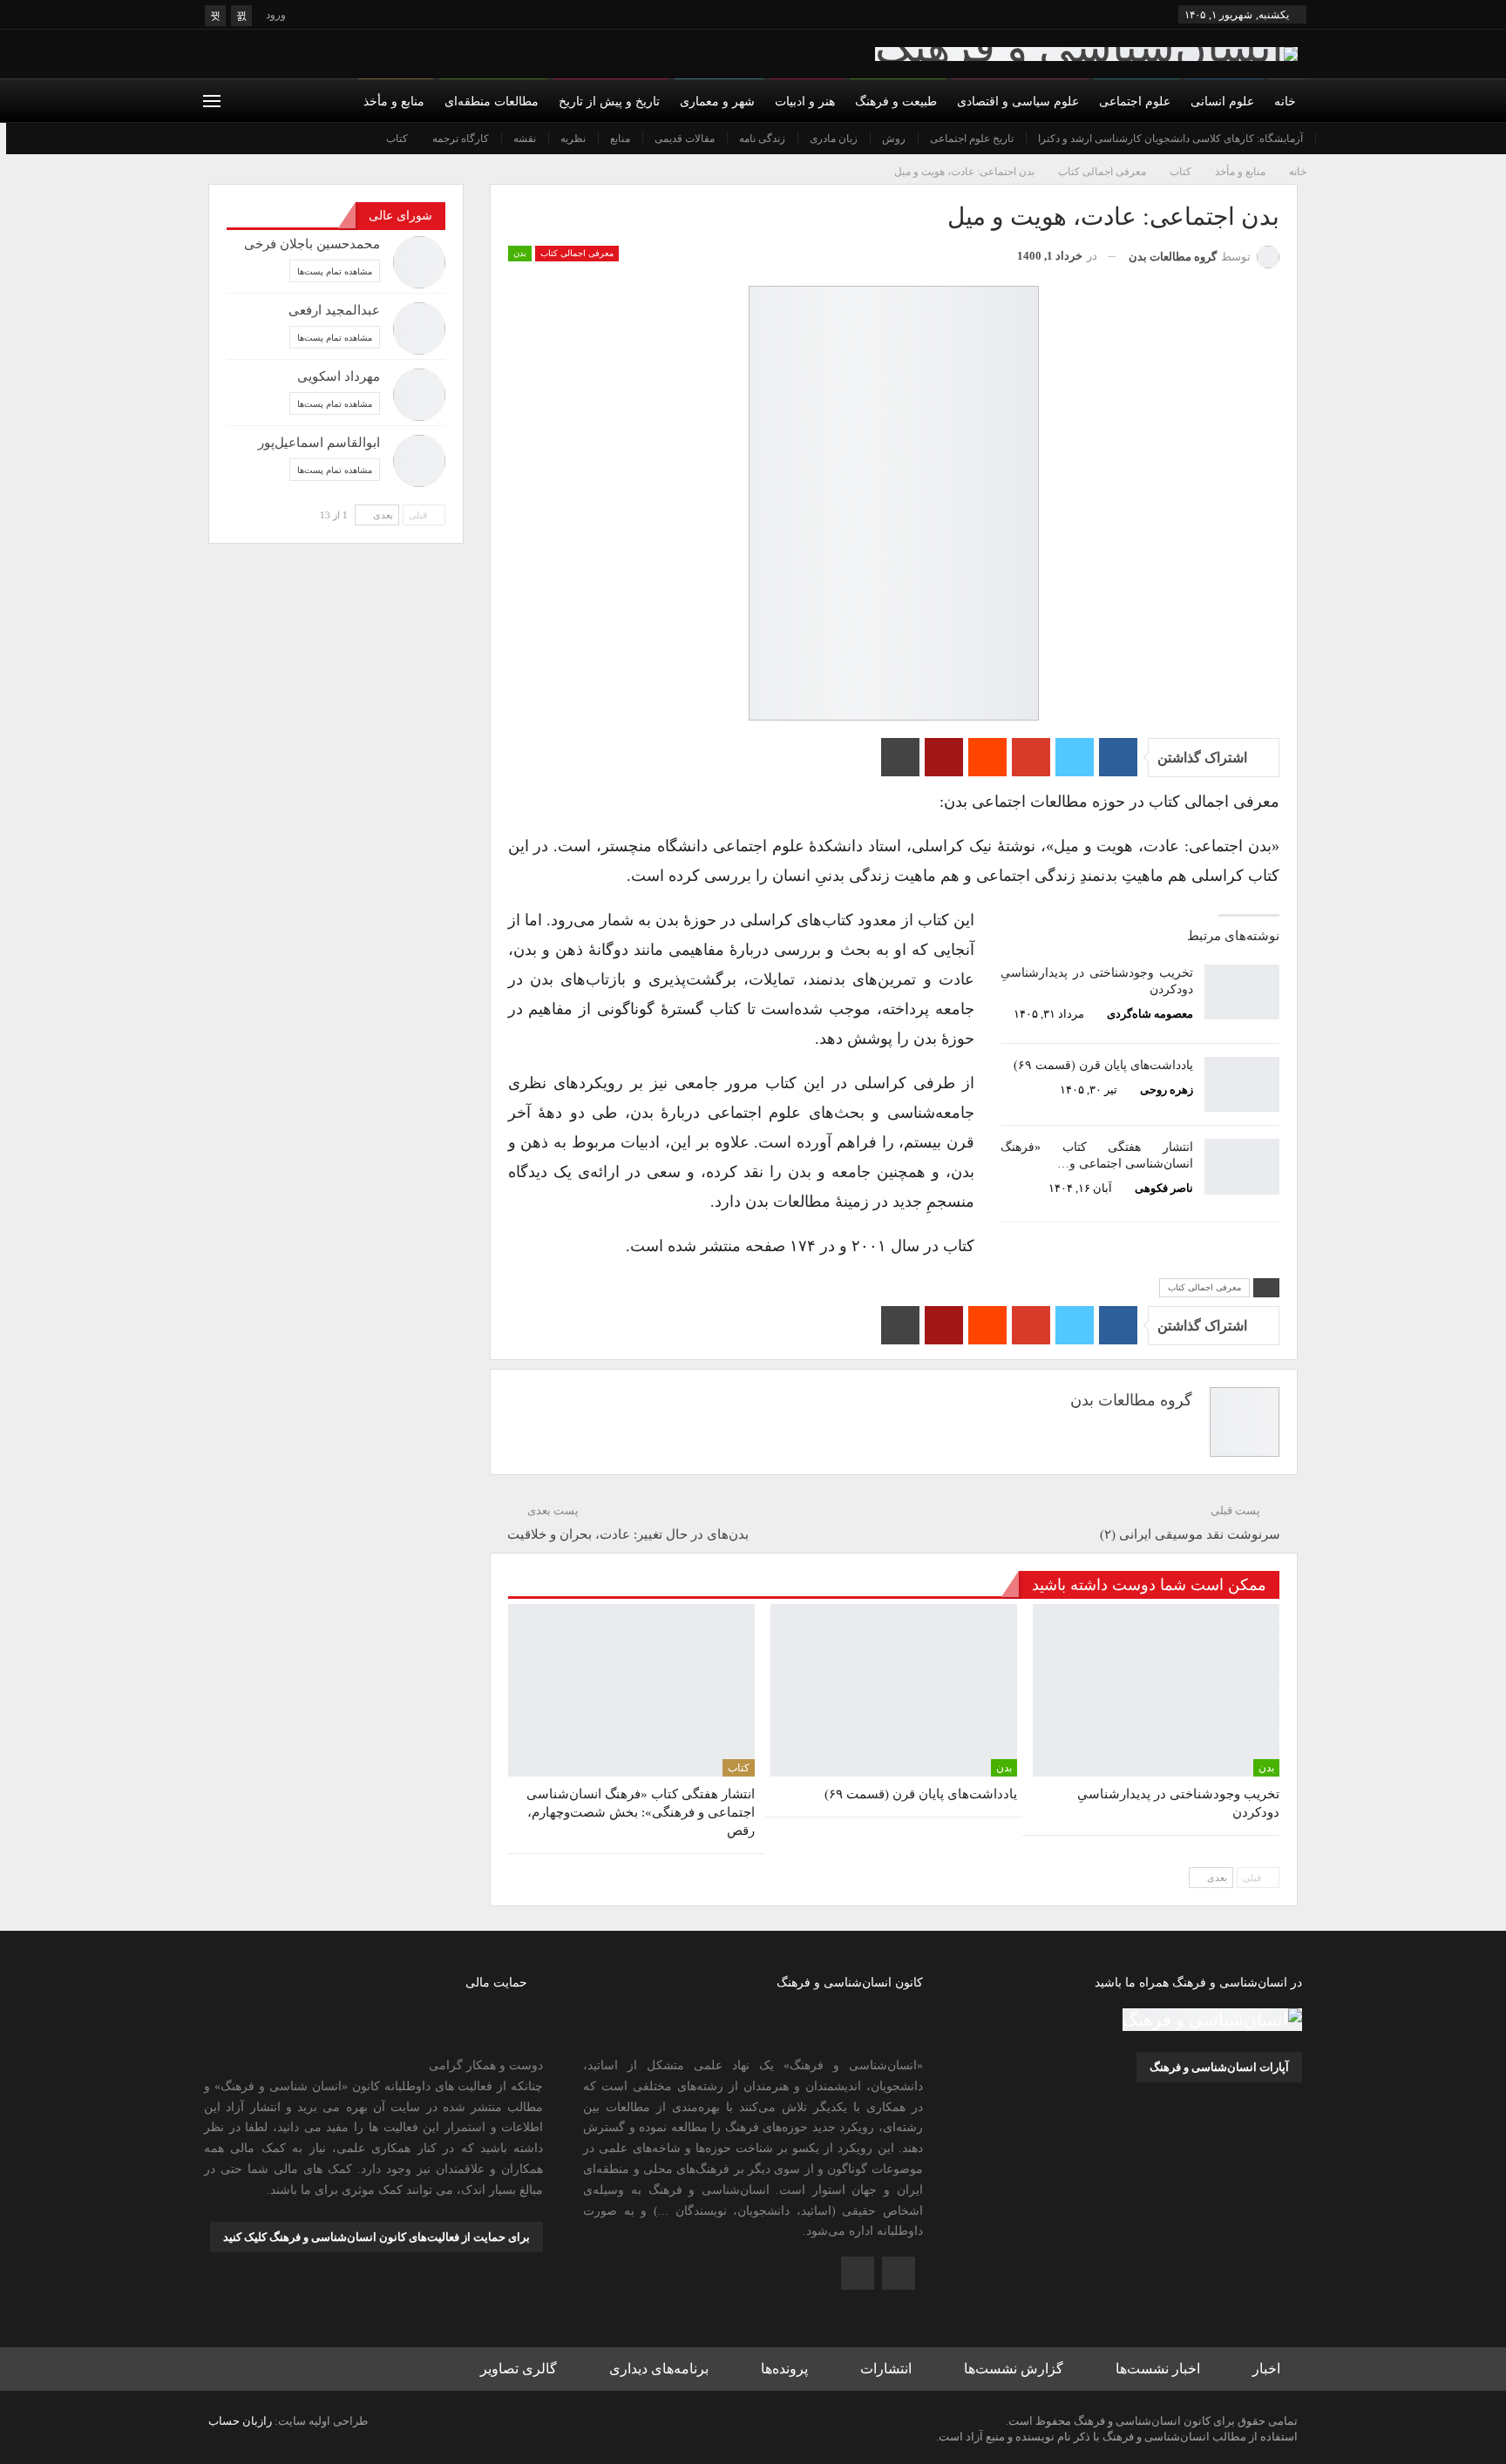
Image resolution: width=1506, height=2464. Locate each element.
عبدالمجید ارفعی (334, 310)
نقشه (525, 139)
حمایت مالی (863, 139)
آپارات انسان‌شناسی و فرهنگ (1219, 2067)
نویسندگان (1140, 139)
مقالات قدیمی (685, 139)
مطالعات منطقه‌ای (492, 102)
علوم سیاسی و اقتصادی (1018, 102)
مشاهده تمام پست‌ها (335, 271)
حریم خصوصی (781, 139)
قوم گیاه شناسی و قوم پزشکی (976, 139)
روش (894, 139)
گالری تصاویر (519, 2369)
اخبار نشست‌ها (1158, 2369)
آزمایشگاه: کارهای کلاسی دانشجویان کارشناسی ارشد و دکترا (1170, 139)
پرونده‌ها (784, 2369)
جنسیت (1172, 139)
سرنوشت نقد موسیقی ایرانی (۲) (1190, 1534)
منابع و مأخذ (394, 102)
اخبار (1266, 2369)
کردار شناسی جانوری (782, 139)
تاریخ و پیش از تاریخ (609, 102)
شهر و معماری (717, 102)
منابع (620, 139)
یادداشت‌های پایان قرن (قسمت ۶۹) (1103, 1065)
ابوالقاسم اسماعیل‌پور (319, 443)
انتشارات (886, 2369)
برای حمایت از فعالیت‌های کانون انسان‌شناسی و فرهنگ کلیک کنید (376, 2237)
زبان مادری (834, 139)
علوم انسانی (1222, 102)
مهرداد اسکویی (339, 376)
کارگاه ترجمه (461, 139)
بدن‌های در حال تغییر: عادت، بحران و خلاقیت (628, 1534)
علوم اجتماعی (1135, 102)
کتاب (397, 139)
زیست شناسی (1099, 139)
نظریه (573, 139)
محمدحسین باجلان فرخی (312, 244)
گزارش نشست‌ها (1014, 2369)
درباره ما (1284, 139)
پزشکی (868, 139)
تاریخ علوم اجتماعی (972, 139)
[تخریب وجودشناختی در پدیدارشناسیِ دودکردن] (1242, 992)
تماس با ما (936, 139)
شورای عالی (1214, 139)
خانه (1285, 102)
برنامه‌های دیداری (659, 2369)
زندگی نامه (762, 139)
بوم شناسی (1238, 139)
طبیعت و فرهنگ (896, 102)
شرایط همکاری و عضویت (1038, 139)
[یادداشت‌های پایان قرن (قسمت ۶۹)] (1242, 1085)
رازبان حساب (240, 2421)
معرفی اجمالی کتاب (577, 253)
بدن (1295, 139)
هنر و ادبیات (805, 102)
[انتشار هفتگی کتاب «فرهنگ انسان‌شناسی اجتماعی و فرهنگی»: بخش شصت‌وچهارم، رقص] (1242, 1167)
